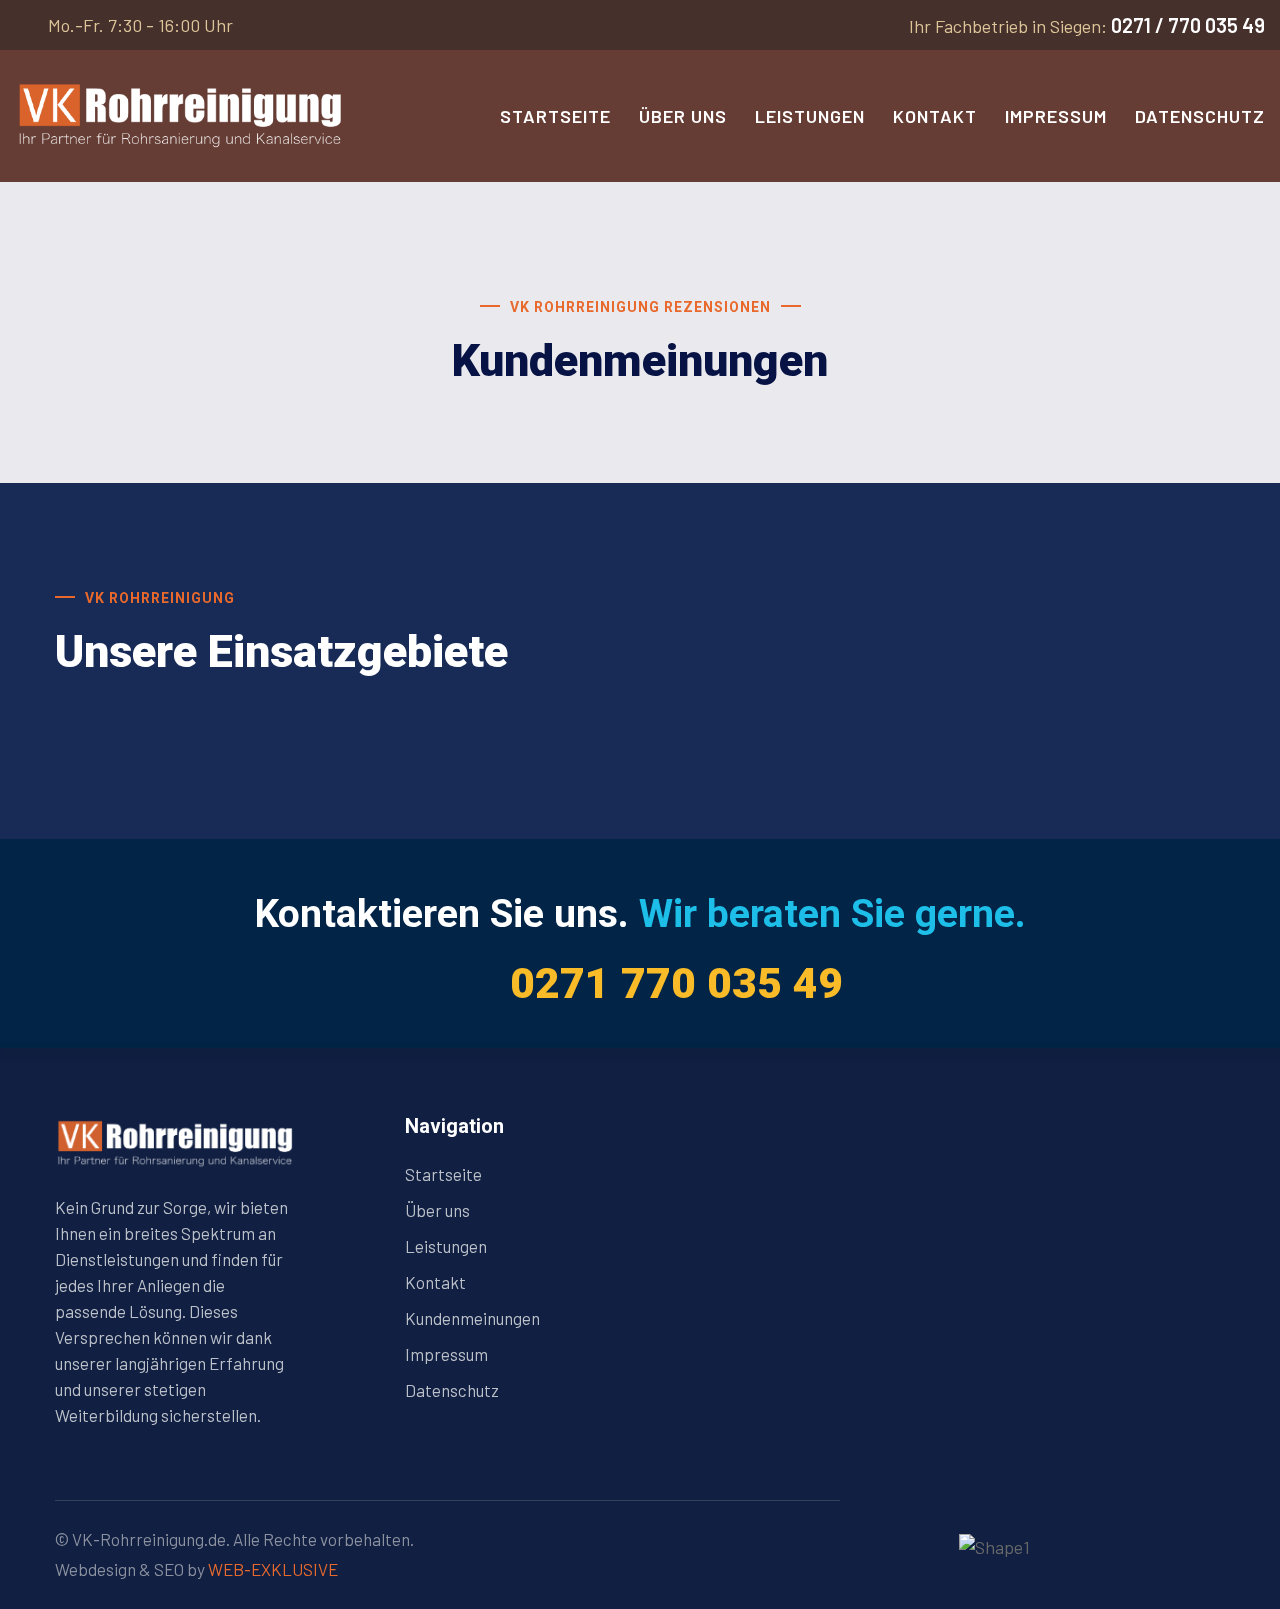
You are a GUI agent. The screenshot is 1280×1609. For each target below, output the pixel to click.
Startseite (555, 116)
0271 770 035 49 (676, 983)
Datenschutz (1200, 116)
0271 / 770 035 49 (1188, 25)
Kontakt (935, 116)
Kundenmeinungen (472, 1318)
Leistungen (810, 116)
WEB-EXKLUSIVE (273, 1569)
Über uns (683, 116)
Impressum (1056, 116)
